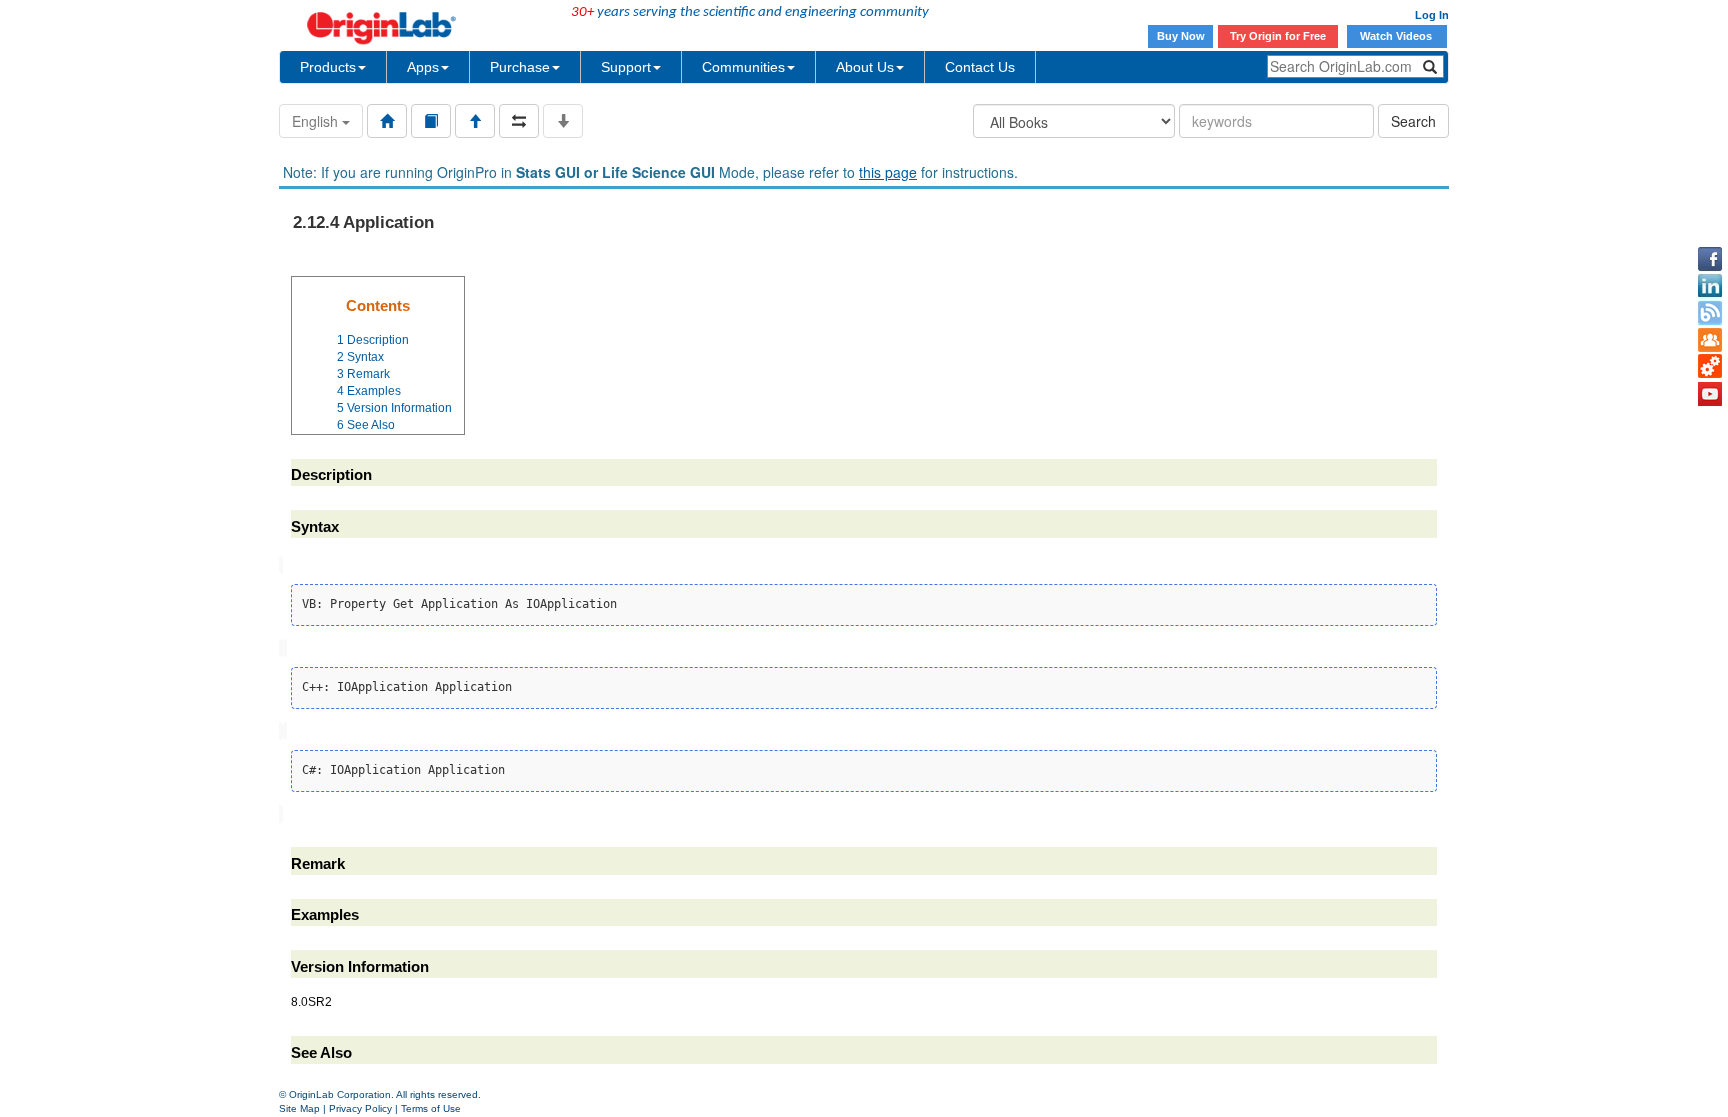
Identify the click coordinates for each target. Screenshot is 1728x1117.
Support (626, 67)
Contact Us (980, 67)
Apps (423, 67)
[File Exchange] (1710, 367)
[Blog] (1710, 313)
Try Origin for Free (1278, 36)
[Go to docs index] (387, 121)
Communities (743, 67)
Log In (1432, 15)
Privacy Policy (360, 1108)
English (317, 121)
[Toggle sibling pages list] (519, 121)
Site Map (299, 1108)
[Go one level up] (475, 121)
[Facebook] (1710, 259)
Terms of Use (431, 1108)
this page (888, 172)
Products (328, 67)
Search (1413, 121)
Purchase (520, 67)
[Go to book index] (431, 121)
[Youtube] (1710, 394)
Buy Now (1181, 36)
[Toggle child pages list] (563, 121)
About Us (865, 67)
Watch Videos (1397, 36)
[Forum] (1710, 340)
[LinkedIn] (1710, 286)
